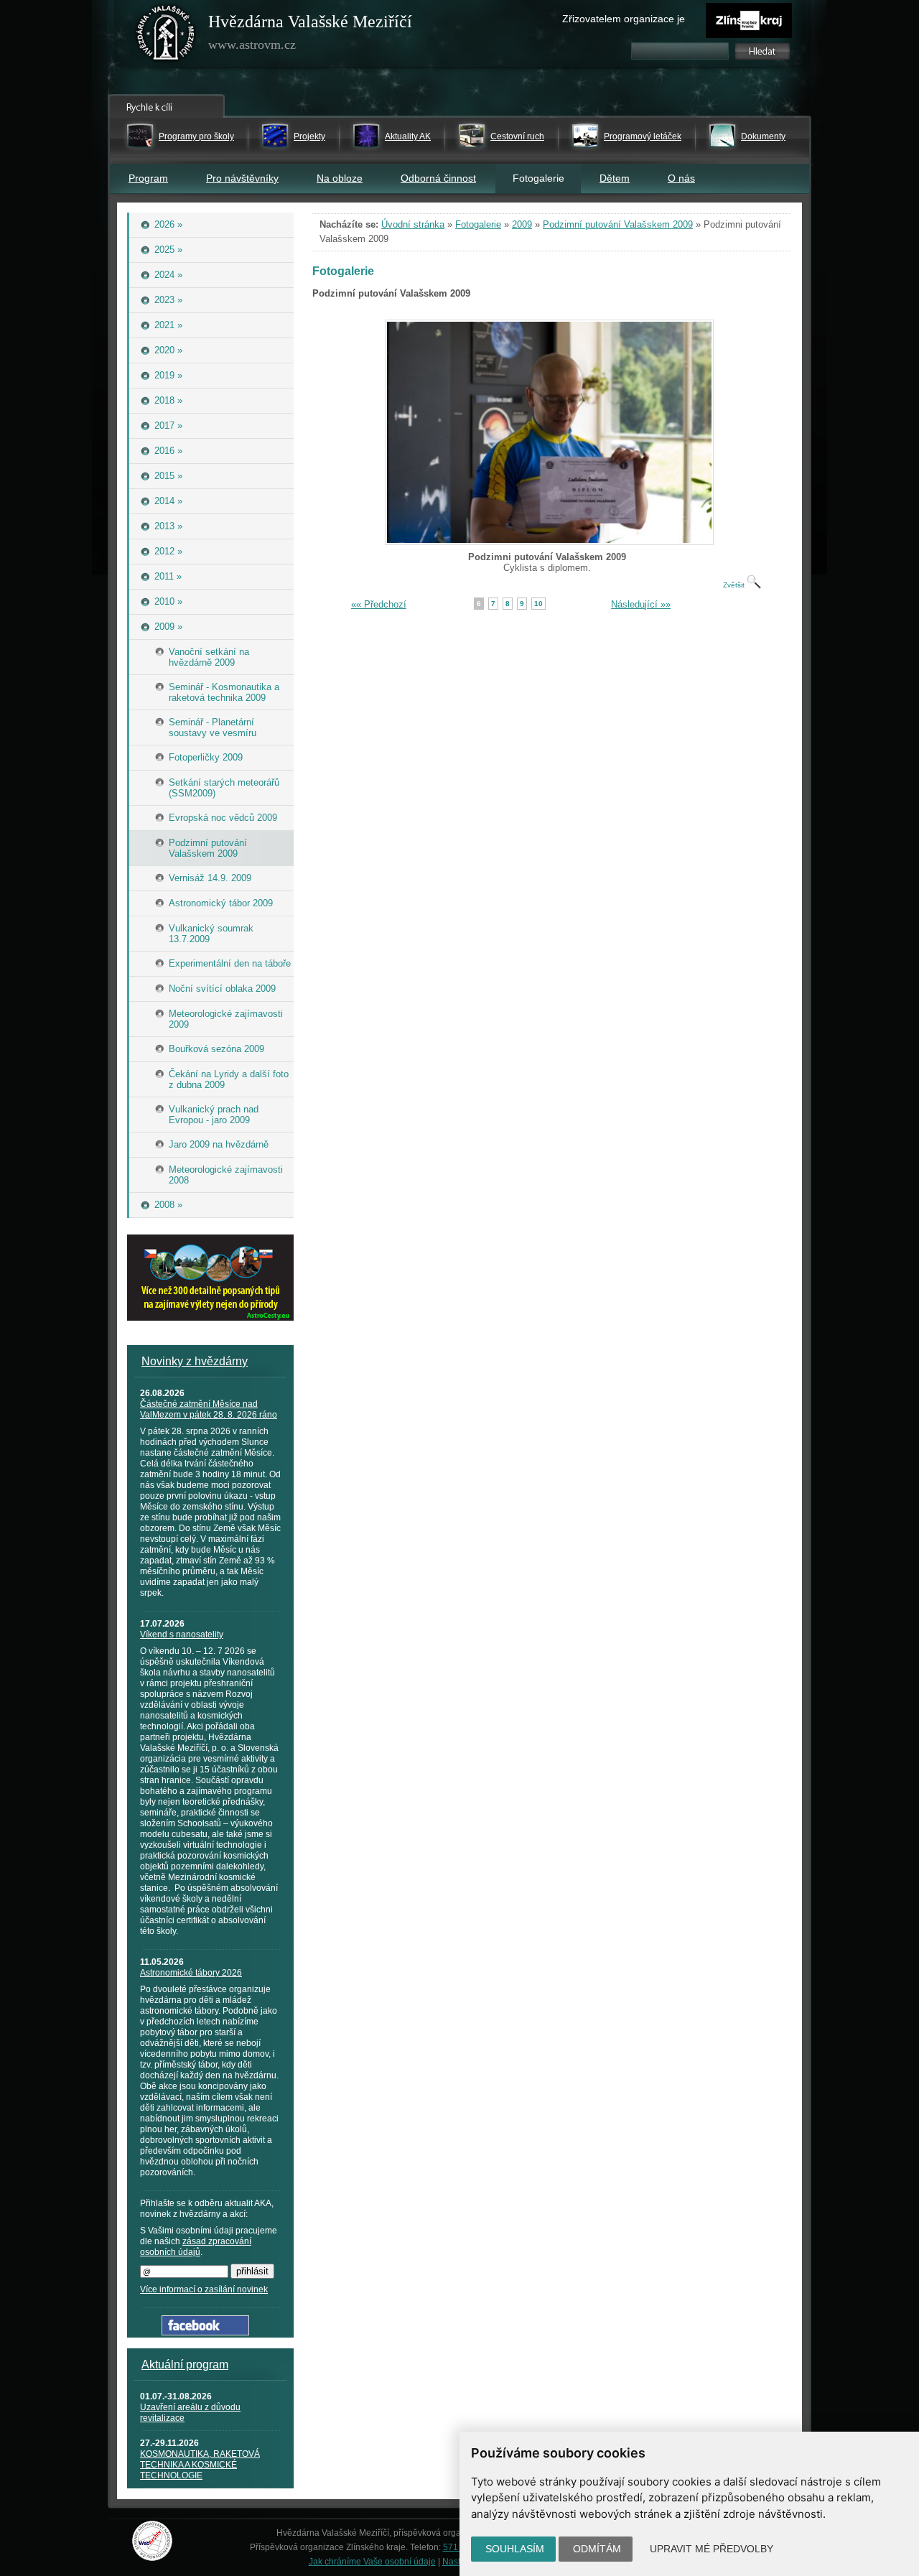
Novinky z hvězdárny (195, 1361)
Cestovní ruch (517, 136)
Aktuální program (185, 2365)
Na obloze (340, 178)
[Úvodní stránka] (166, 36)
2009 (522, 224)
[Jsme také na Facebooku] (205, 2332)
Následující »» (641, 604)
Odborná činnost (438, 178)
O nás (681, 178)
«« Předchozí (379, 604)
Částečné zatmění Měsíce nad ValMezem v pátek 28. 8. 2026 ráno (209, 1409)
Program (148, 178)
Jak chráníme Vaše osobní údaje (372, 2562)
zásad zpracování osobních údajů (196, 2247)
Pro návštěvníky (242, 178)
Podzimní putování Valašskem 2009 (618, 224)
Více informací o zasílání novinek (204, 2289)
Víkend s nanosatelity (182, 1635)
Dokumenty (763, 136)
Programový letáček (643, 136)
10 (538, 604)
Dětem (615, 178)
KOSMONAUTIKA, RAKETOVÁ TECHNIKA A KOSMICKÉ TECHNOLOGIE (200, 2465)
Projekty (309, 136)
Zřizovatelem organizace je (624, 19)
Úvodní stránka (413, 224)
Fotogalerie (478, 224)
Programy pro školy (196, 136)
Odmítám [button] (597, 2549)
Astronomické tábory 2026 (191, 1973)
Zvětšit (735, 585)
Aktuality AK (408, 136)
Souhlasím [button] (515, 2549)
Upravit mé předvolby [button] (712, 2549)
